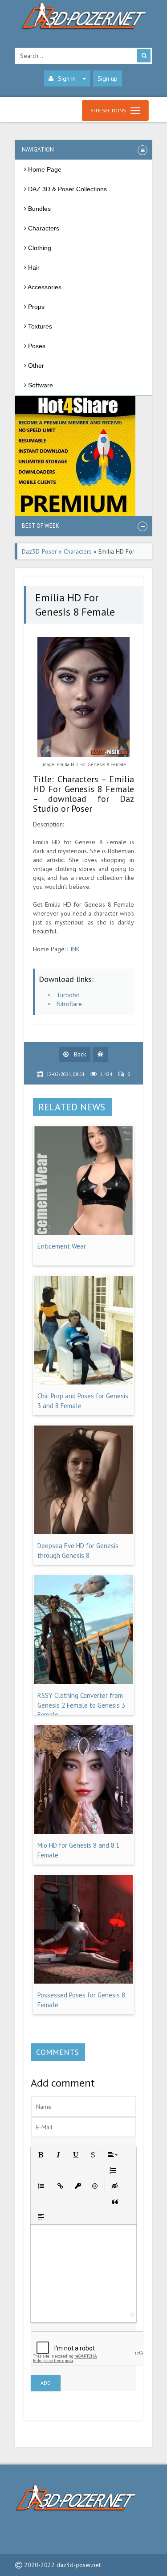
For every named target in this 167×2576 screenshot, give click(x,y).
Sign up (108, 78)
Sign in (67, 78)
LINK (73, 949)
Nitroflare (69, 1004)
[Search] (144, 56)
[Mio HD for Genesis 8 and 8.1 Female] (84, 1832)
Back (79, 1054)
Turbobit (68, 995)
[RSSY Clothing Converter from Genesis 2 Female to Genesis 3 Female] (84, 1682)
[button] (40, 2154)
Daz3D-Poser (39, 551)
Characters (78, 551)
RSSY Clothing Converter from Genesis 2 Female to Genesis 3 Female (81, 1705)
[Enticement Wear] (84, 1233)
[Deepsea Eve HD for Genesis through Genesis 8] (84, 1532)
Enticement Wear (62, 1246)
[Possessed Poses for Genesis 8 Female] (84, 1981)
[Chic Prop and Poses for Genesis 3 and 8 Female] (84, 1382)
